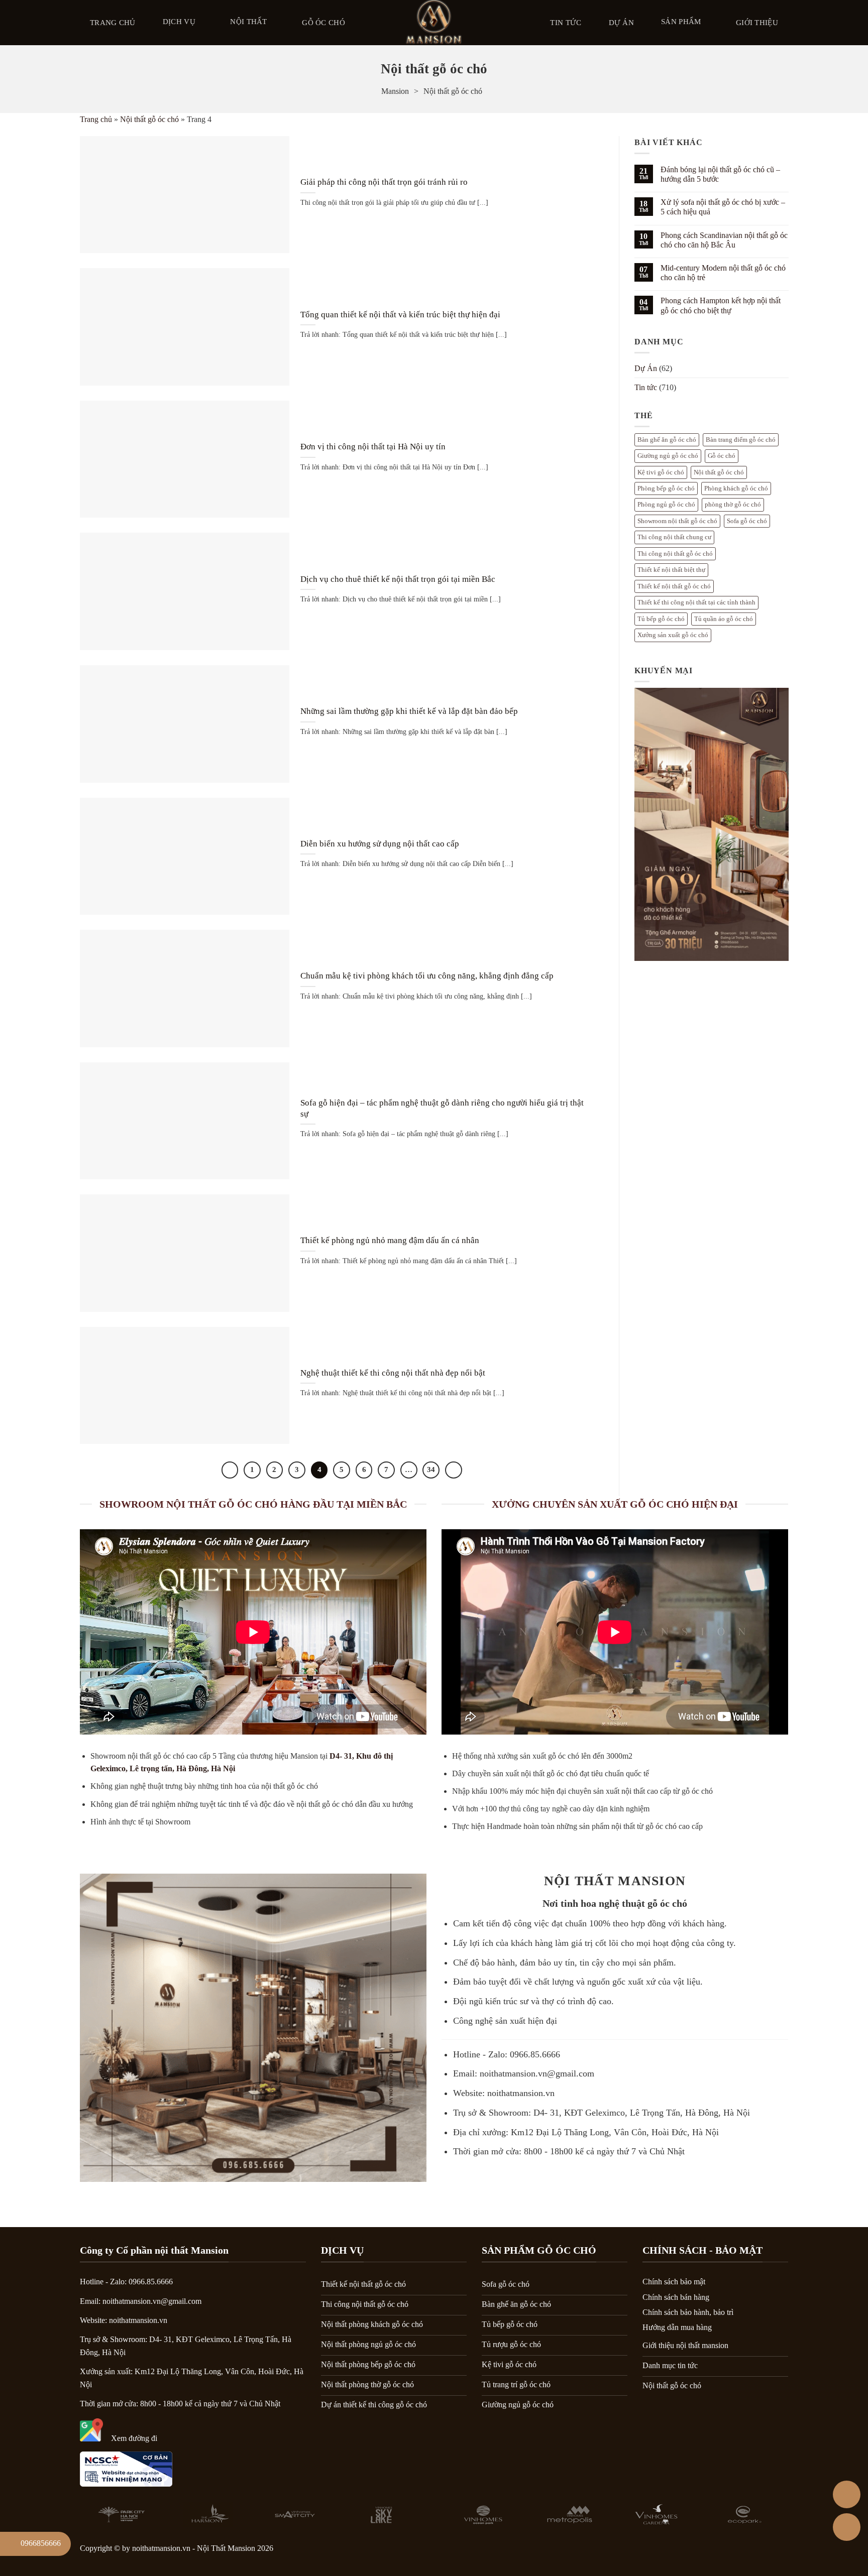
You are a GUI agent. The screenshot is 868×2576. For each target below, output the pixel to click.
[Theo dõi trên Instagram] (723, 2551)
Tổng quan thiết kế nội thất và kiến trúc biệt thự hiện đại (400, 315)
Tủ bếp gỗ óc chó (661, 619)
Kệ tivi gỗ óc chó (661, 472)
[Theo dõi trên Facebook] (697, 2551)
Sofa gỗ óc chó (747, 521)
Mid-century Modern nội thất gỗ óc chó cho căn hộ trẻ (723, 273)
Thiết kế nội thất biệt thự (671, 570)
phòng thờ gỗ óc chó (733, 505)
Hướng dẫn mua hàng (677, 2327)
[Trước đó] (230, 1470)
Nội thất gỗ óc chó (149, 119)
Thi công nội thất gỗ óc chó (675, 554)
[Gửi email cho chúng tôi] (775, 2551)
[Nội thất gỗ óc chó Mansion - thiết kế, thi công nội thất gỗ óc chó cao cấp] (434, 23)
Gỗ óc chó (323, 23)
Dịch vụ (179, 22)
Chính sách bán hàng (676, 2297)
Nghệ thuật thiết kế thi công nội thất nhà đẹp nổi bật (393, 1373)
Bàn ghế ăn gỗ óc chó (667, 440)
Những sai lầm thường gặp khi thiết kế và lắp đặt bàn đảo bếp (409, 711)
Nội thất (248, 22)
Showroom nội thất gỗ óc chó (677, 521)
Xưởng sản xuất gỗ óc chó (673, 635)
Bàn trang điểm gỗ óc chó (741, 440)
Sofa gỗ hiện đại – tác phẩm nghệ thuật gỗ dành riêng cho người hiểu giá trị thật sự (442, 1108)
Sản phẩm (681, 22)
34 (431, 1469)
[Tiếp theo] (454, 1470)
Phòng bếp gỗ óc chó (666, 488)
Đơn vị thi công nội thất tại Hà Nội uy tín (373, 447)
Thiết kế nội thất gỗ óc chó (674, 586)
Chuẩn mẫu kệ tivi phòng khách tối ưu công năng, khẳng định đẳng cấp (427, 976)
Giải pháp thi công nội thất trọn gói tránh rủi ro (384, 182)
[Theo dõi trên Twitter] (749, 2551)
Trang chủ (113, 23)
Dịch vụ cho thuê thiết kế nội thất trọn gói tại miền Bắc (398, 579)
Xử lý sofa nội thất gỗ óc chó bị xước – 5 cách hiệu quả (722, 207)
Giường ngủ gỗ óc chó (668, 456)
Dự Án (622, 23)
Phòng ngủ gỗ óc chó (666, 505)
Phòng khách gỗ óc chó (736, 488)
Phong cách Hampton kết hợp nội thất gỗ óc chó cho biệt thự (720, 305)
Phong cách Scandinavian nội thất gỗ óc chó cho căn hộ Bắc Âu (724, 240)
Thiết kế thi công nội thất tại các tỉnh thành (696, 602)
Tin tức (566, 23)
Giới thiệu (757, 23)
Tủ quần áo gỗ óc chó (724, 619)
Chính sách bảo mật (674, 2282)
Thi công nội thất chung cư (674, 537)
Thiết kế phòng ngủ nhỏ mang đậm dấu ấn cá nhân (390, 1240)
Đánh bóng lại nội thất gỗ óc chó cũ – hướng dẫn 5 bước (720, 174)
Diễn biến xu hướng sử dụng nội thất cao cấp (380, 844)
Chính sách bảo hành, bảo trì (688, 2312)
